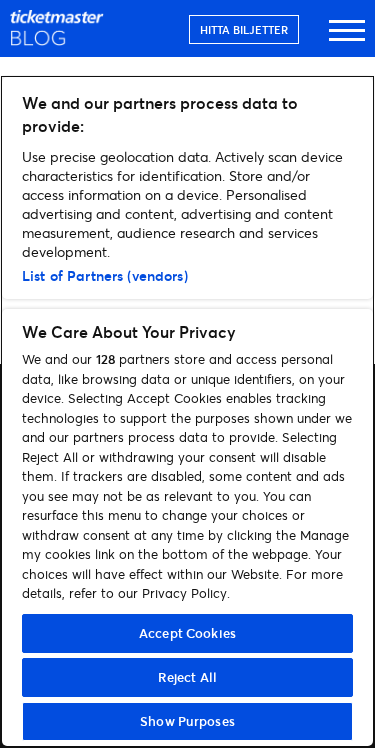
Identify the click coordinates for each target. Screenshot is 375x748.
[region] (187, 411)
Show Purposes (187, 721)
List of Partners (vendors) (105, 275)
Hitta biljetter (244, 29)
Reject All (187, 677)
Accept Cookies (187, 633)
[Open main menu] (347, 39)
